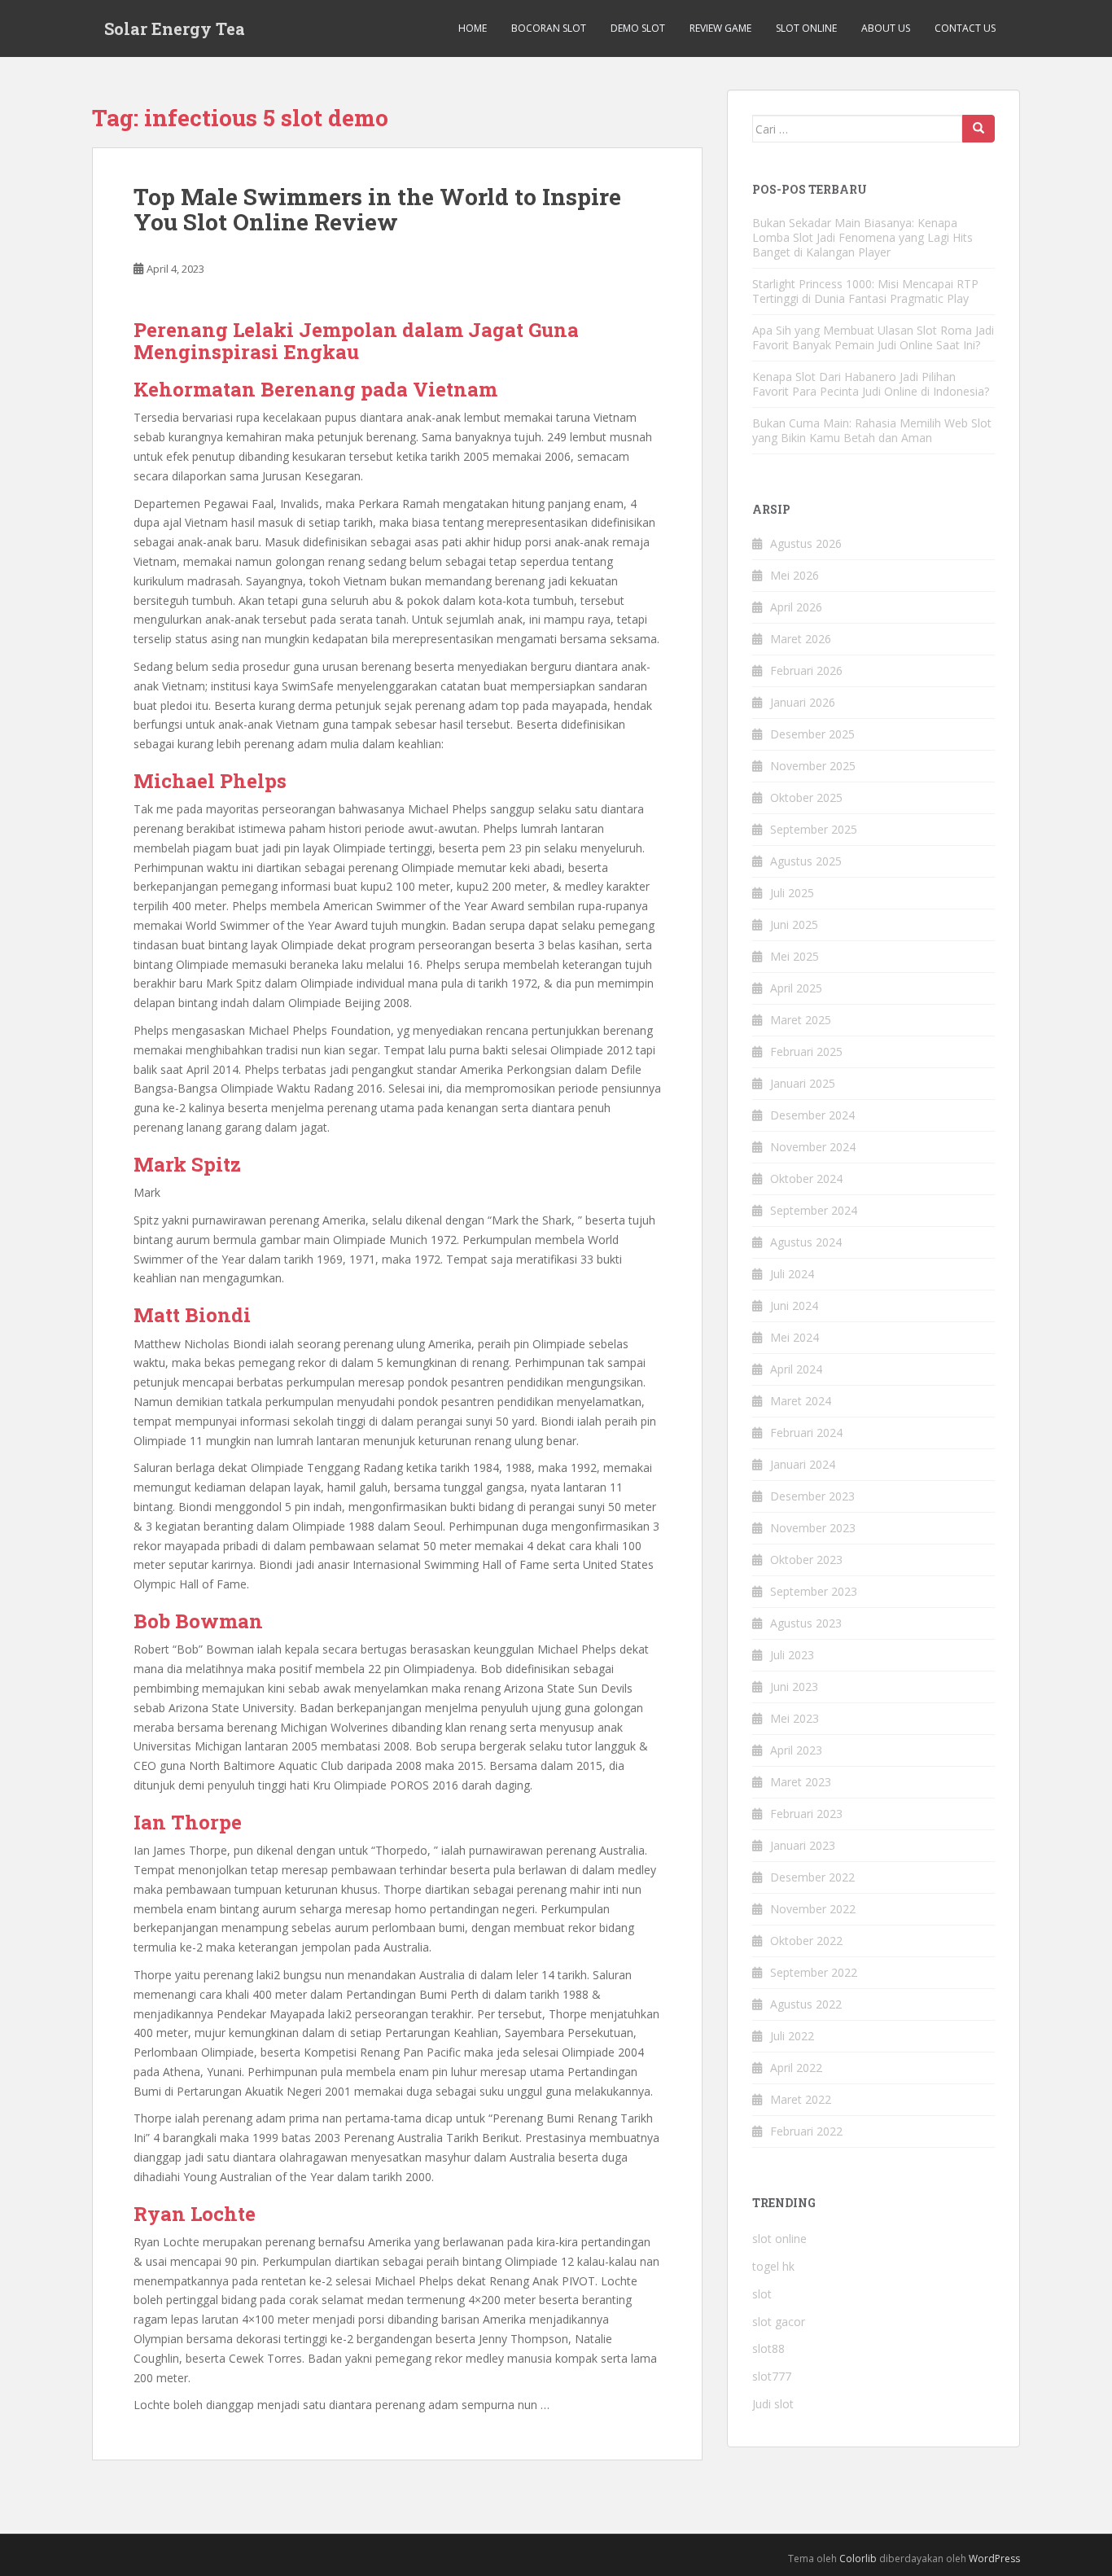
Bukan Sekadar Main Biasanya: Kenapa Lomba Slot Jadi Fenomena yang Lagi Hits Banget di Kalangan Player (862, 237)
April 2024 (796, 1369)
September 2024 (814, 1210)
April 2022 (796, 2068)
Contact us (965, 28)
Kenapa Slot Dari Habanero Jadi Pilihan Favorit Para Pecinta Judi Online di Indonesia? (871, 384)
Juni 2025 (794, 924)
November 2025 (813, 766)
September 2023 (814, 1591)
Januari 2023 (803, 1845)
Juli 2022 (792, 2036)
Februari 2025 (806, 1051)
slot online (779, 2239)
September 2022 (814, 1972)
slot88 (768, 2348)
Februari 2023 (806, 1814)
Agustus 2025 (806, 861)
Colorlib (858, 2558)
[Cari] (978, 129)
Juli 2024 (792, 1274)
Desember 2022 (812, 1877)
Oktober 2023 (806, 1560)
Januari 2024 (803, 1464)
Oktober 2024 (806, 1178)
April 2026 (796, 607)
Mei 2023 (795, 1718)
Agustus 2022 (806, 2004)
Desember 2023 (812, 1496)
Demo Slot (638, 28)
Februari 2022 (806, 2131)
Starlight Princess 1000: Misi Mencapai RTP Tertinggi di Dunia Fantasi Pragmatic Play (865, 291)
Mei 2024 (795, 1337)
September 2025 (814, 829)
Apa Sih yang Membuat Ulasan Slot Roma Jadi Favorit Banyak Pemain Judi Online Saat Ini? (873, 337)
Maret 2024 (801, 1401)
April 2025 (796, 988)
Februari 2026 (806, 670)
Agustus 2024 (806, 1242)
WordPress (994, 2558)
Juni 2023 (794, 1687)
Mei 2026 (795, 575)
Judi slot (773, 2404)
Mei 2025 (795, 956)
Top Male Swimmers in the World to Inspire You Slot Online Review (377, 209)
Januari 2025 (803, 1083)
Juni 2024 (794, 1306)
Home (473, 28)
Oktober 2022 (806, 1941)
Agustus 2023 (806, 1623)
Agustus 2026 (806, 543)
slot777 (772, 2376)
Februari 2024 (806, 1433)
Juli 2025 (792, 893)
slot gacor (779, 2322)
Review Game (720, 28)
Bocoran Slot (549, 28)
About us (886, 28)
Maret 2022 (801, 2099)
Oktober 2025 (806, 797)
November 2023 (813, 1528)
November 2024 (813, 1147)
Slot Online (806, 28)
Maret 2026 (801, 639)
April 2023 (796, 1750)
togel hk (773, 2266)
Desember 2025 (812, 734)
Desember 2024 (812, 1115)
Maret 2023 (801, 1782)
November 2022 (813, 1909)
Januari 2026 (803, 702)
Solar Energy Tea (175, 28)
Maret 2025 (801, 1020)
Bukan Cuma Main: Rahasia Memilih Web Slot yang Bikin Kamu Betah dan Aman (872, 430)
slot (762, 2294)
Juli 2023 (792, 1655)
